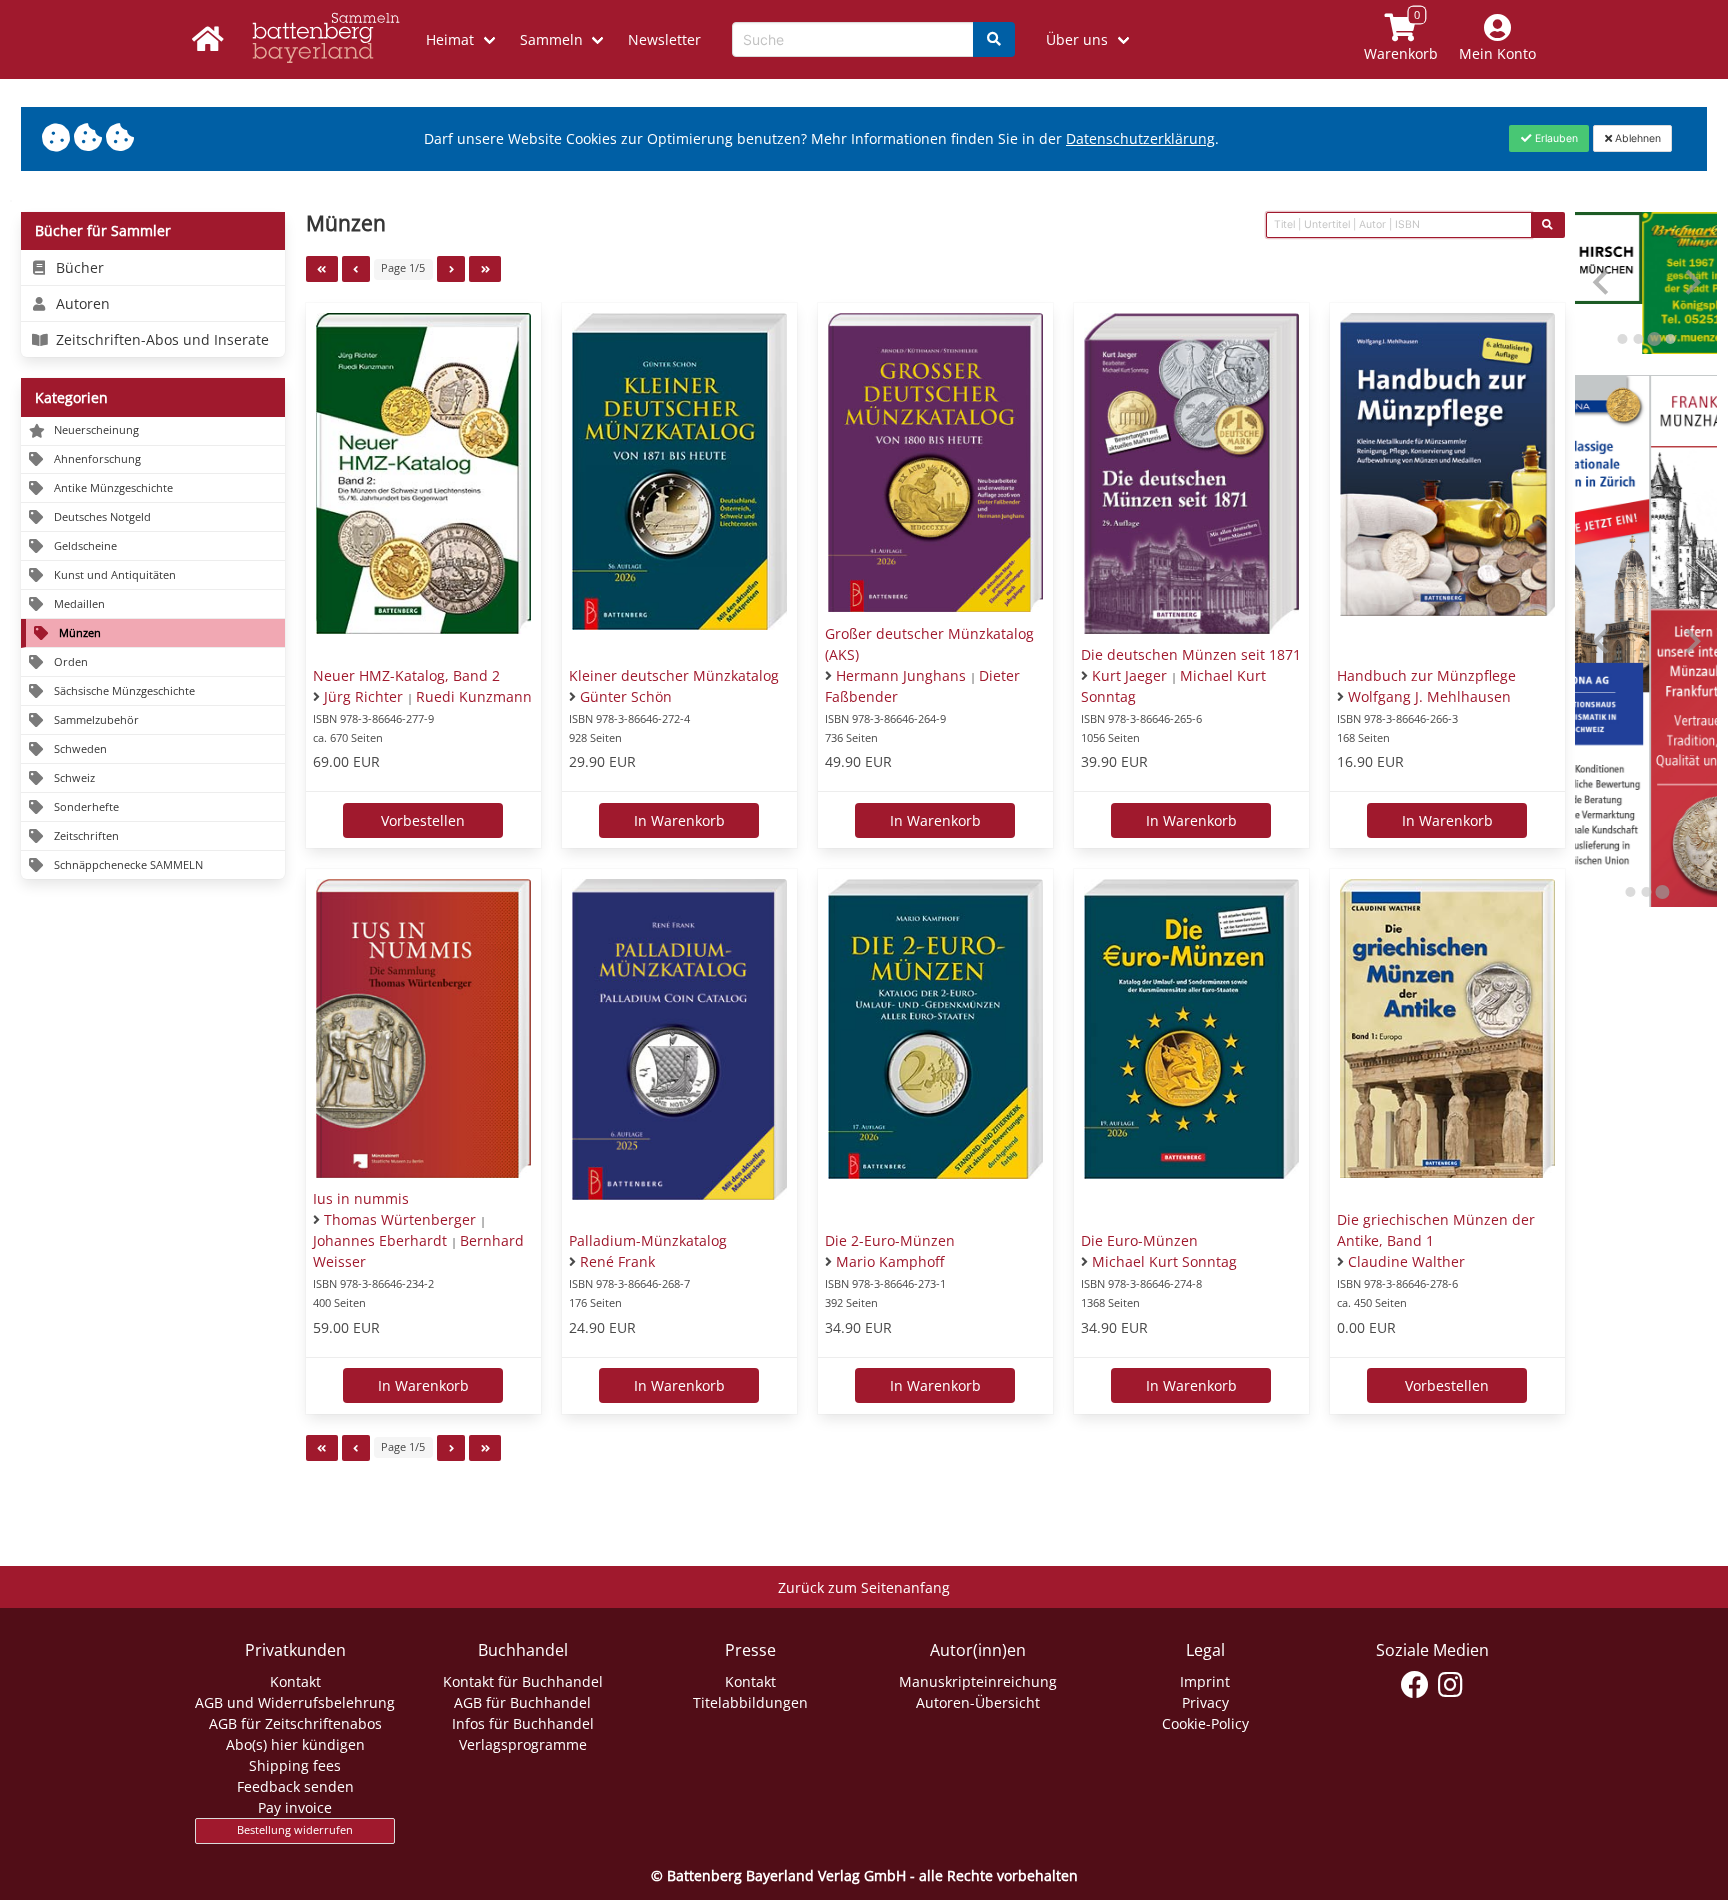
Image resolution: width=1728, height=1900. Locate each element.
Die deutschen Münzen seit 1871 (1191, 654)
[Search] (994, 39)
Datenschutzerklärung (1140, 138)
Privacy (1205, 1702)
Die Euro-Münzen (1139, 1240)
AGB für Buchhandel (522, 1702)
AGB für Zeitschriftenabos (295, 1723)
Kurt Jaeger (1129, 675)
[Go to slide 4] (1670, 339)
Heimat (450, 39)
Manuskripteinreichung (978, 1681)
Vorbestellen (423, 820)
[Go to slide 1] (1622, 339)
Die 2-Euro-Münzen (890, 1240)
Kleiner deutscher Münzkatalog (674, 675)
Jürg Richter (363, 696)
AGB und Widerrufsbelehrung (295, 1702)
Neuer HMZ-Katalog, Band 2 (406, 675)
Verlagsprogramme (523, 1744)
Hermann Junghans (901, 675)
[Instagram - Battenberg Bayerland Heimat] (1450, 1685)
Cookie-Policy (1205, 1723)
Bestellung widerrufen (295, 1830)
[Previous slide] (1602, 282)
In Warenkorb (679, 820)
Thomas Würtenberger (400, 1219)
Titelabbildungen (750, 1702)
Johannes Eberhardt (380, 1240)
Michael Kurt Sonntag (1164, 1261)
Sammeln (551, 39)
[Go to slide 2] (1638, 339)
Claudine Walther (1406, 1261)
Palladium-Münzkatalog (648, 1240)
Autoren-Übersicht (978, 1702)
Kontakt (295, 1681)
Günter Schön (626, 696)
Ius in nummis (361, 1198)
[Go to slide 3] (1654, 339)
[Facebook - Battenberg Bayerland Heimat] (1415, 1685)
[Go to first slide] (1691, 641)
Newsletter (664, 39)
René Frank (617, 1261)
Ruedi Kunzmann (474, 696)
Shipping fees (295, 1765)
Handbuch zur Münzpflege (1426, 675)
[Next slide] (1691, 282)
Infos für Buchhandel (523, 1723)
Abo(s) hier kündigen (295, 1744)
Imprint (1205, 1681)
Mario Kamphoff (890, 1261)
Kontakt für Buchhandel (523, 1681)
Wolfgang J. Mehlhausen (1429, 696)
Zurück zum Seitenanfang (864, 1587)
